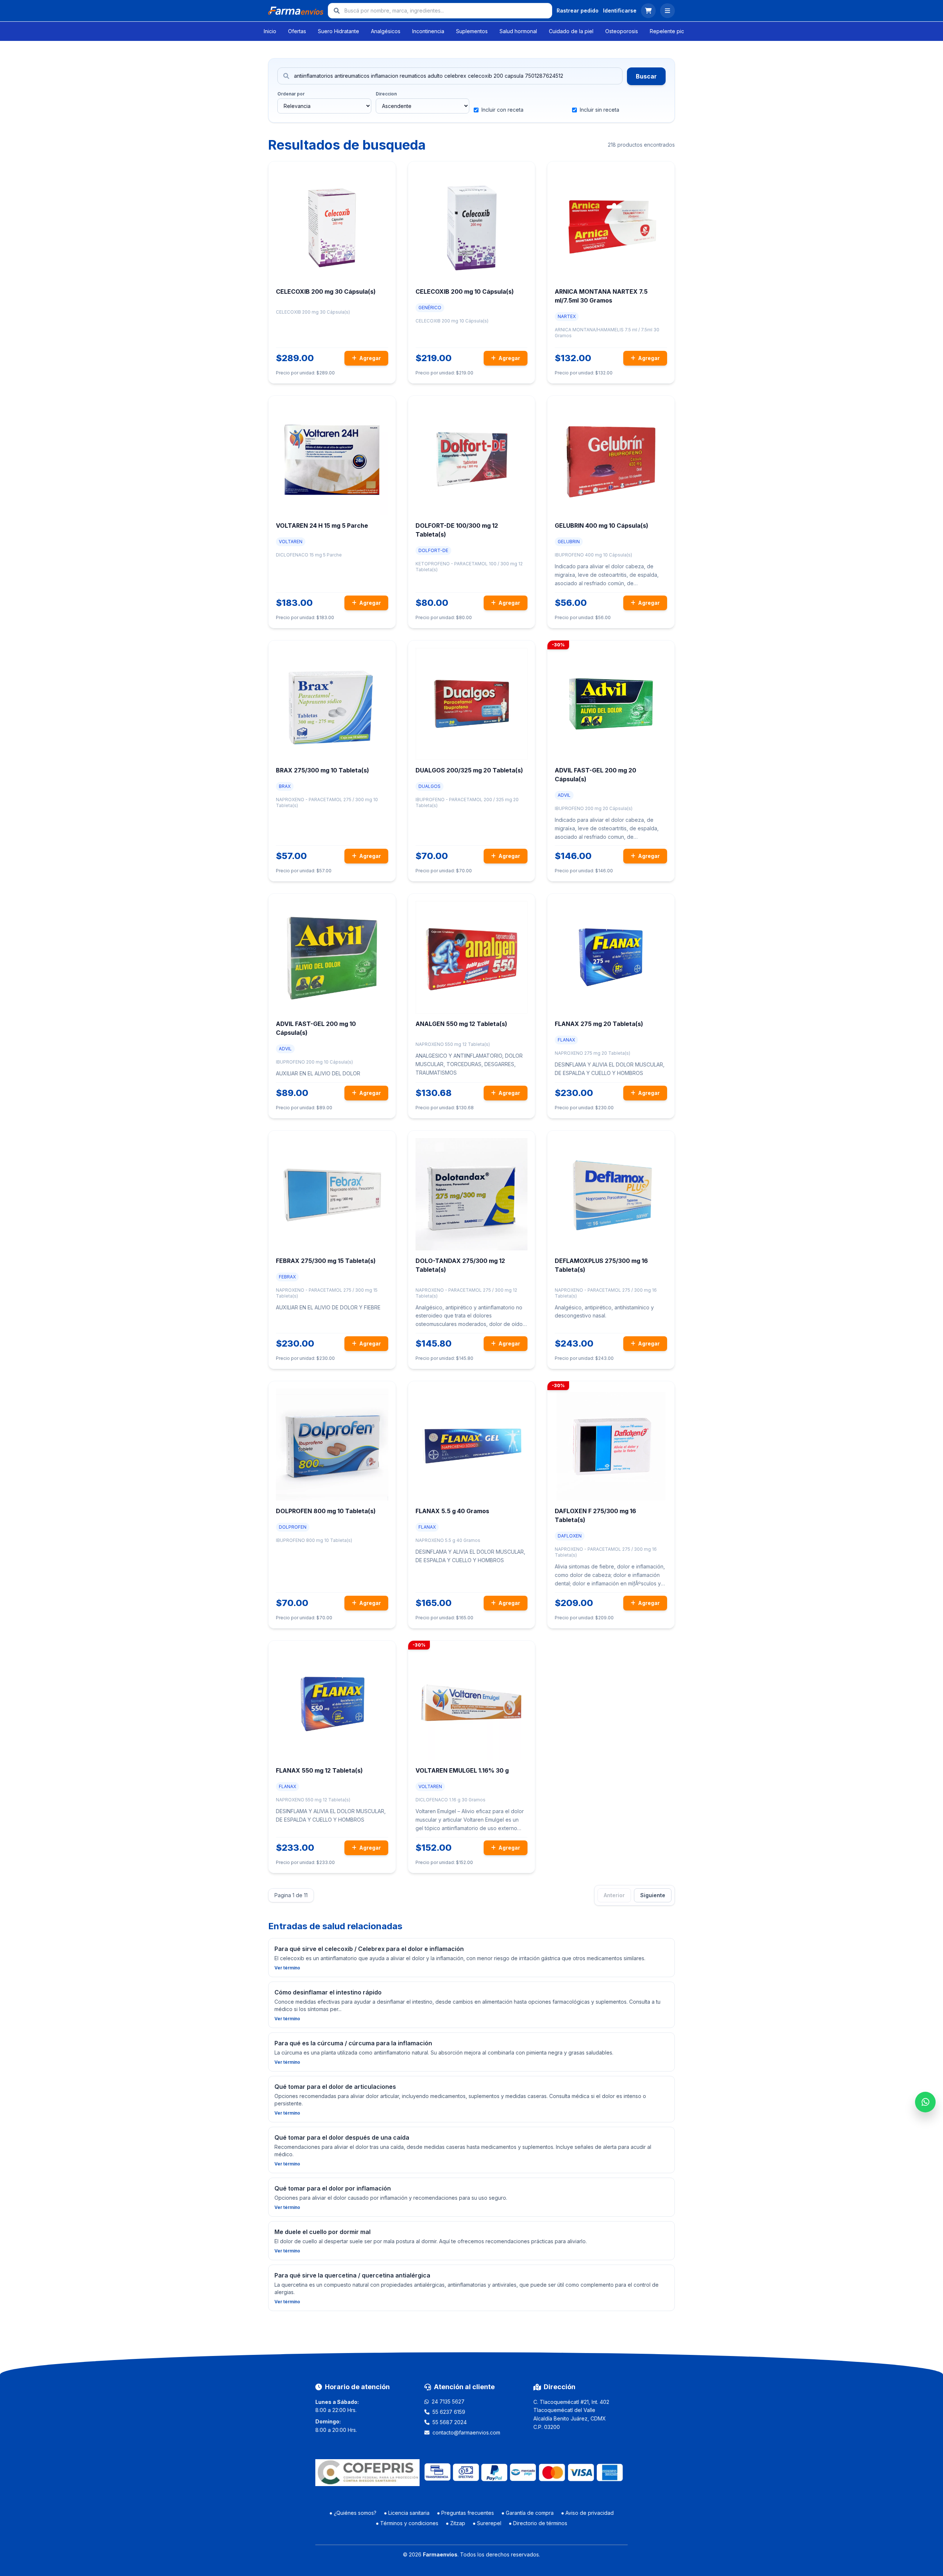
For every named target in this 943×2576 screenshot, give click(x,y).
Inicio (270, 31)
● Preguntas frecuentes (465, 2513)
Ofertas (297, 31)
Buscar (646, 76)
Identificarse (620, 11)
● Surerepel (487, 2523)
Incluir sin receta (600, 110)
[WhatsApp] (925, 2102)
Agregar (369, 358)
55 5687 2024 (450, 2422)
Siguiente (653, 1895)
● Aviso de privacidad (587, 2513)
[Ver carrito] (648, 11)
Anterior (614, 1895)
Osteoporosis (622, 31)
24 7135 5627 (448, 2402)
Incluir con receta (502, 110)
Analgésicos (386, 31)
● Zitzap (455, 2523)
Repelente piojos (671, 31)
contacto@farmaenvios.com (466, 2432)
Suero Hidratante (339, 31)
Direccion (386, 94)
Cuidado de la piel (571, 31)
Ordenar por (291, 94)
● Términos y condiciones (407, 2523)
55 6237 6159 (449, 2412)
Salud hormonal (518, 31)
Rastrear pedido (578, 11)
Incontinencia (428, 31)
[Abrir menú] (667, 11)
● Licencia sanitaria (407, 2513)
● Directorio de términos (538, 2523)
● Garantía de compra (527, 2513)
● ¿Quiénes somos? (353, 2513)
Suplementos (472, 31)
